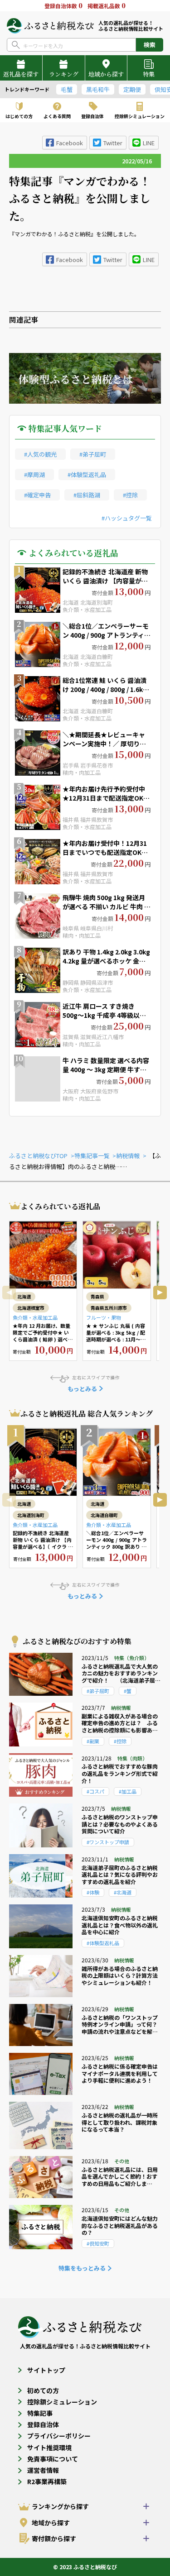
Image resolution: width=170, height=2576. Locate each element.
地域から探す (106, 74)
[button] (160, 1293)
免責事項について (53, 2459)
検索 (150, 45)
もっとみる (82, 1389)
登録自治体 (43, 2424)
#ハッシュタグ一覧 (127, 518)
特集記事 (40, 2413)
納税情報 (128, 1156)
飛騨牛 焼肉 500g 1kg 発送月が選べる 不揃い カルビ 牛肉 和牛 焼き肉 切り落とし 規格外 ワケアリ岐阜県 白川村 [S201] (107, 911)
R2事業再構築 (47, 2481)
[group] (28, 89)
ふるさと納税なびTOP (38, 1156)
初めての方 (43, 2390)
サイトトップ (46, 2370)
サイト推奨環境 (49, 2447)
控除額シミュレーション (62, 2402)
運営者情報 (43, 2470)
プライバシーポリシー (59, 2436)
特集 (149, 74)
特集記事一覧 (92, 1156)
